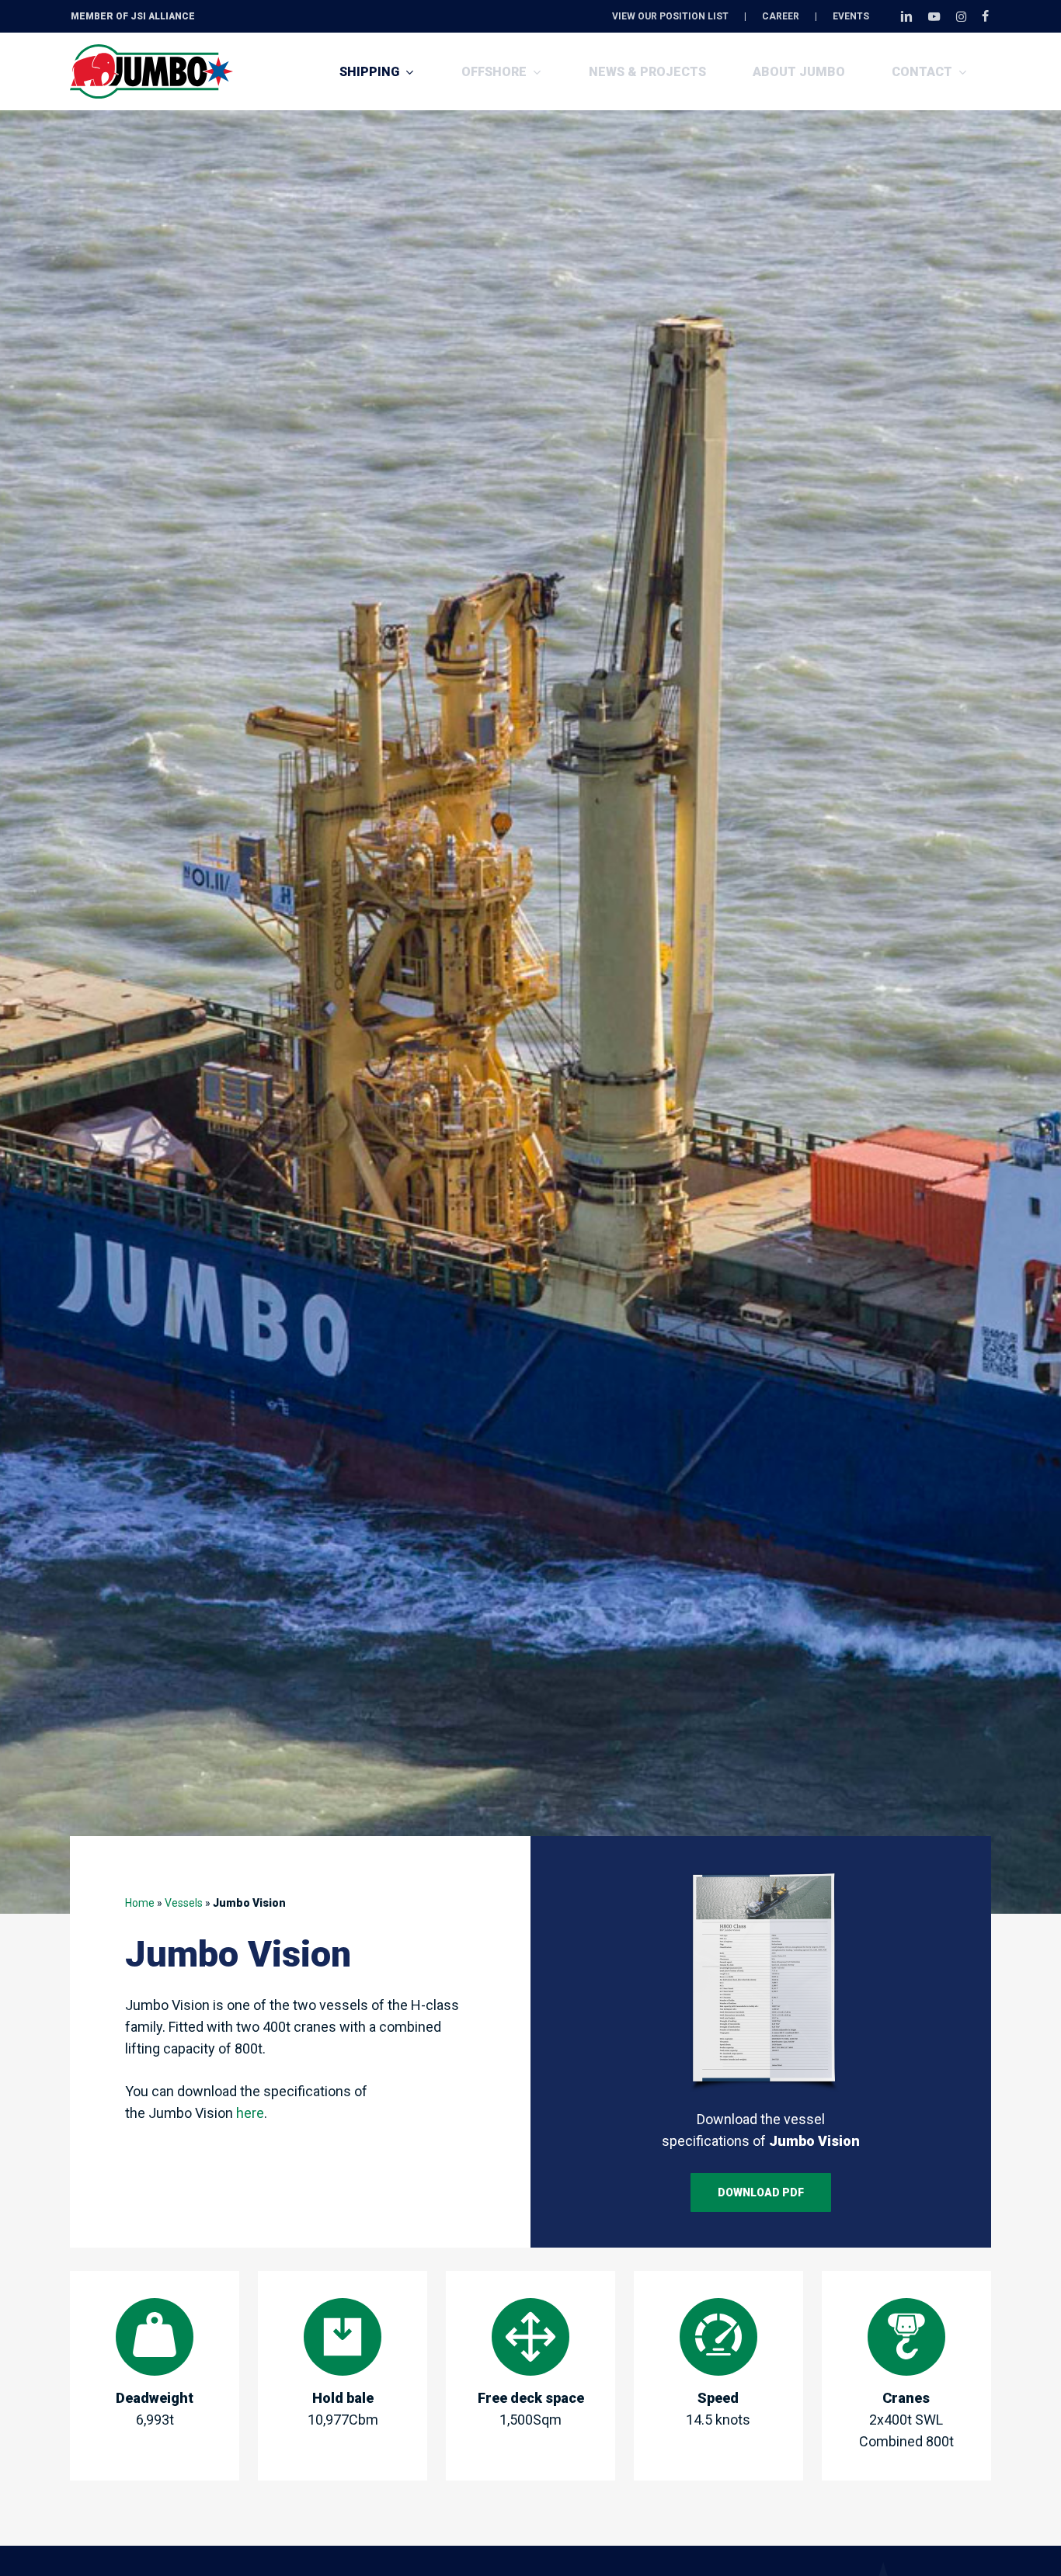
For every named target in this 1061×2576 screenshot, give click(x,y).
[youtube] (934, 16)
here (250, 2113)
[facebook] (985, 16)
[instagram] (961, 16)
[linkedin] (906, 16)
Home (140, 1903)
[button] (761, 2192)
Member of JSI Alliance (133, 16)
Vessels (184, 1903)
